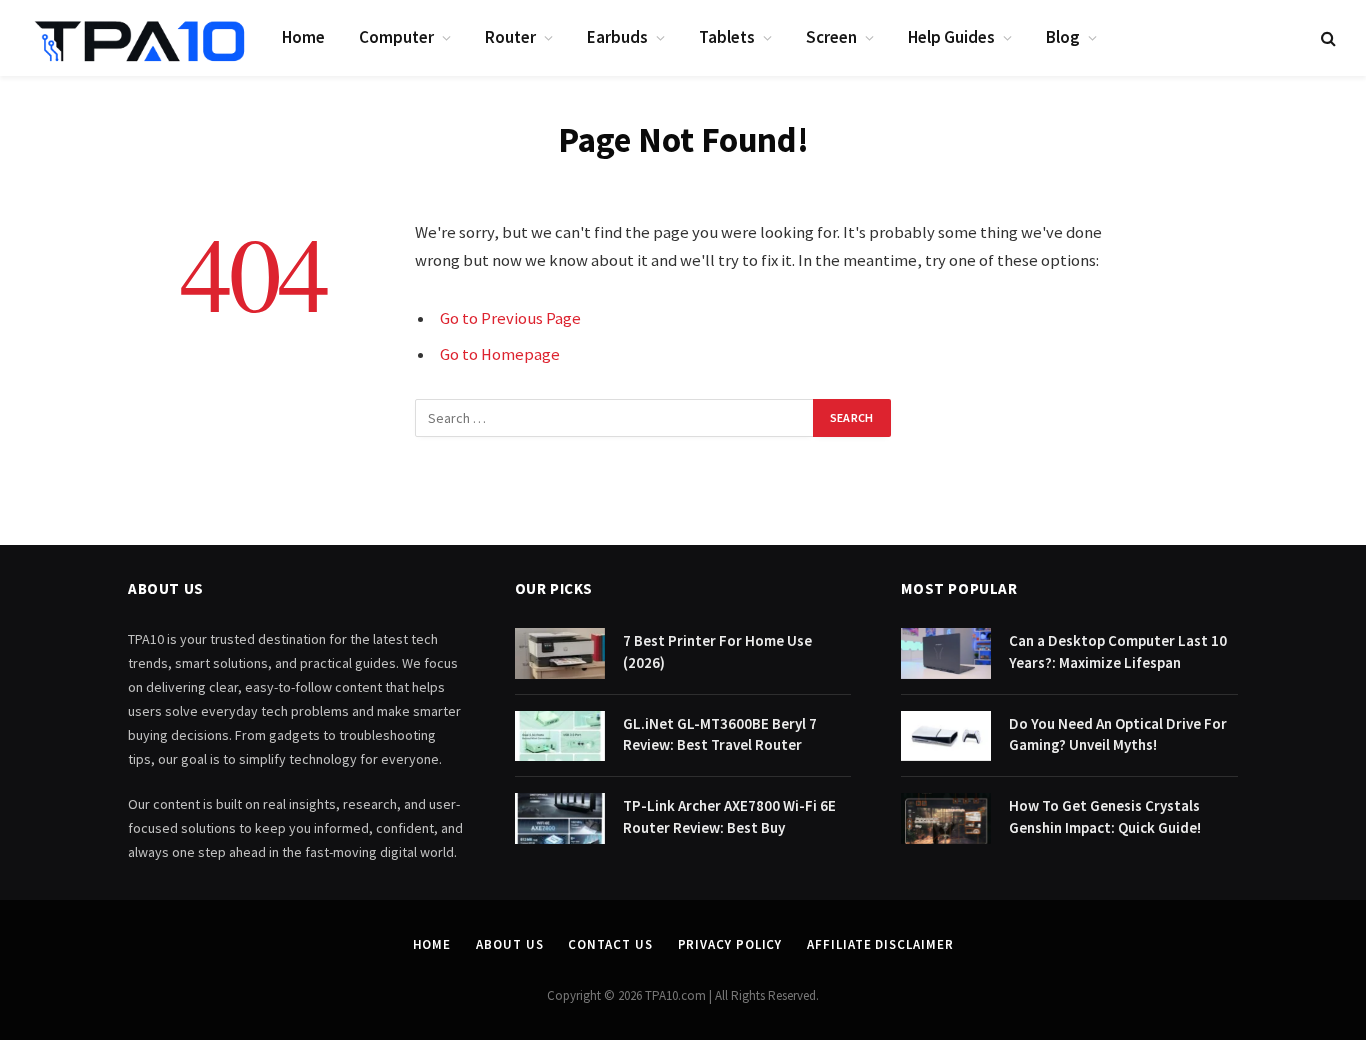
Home (303, 37)
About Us (509, 944)
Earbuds (617, 37)
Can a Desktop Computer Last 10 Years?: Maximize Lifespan (1118, 651)
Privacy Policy (730, 944)
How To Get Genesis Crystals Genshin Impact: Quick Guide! (1105, 816)
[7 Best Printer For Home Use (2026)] (560, 653)
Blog (1063, 37)
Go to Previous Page (510, 318)
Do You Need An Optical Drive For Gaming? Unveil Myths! (1118, 734)
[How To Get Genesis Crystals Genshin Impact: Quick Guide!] (946, 818)
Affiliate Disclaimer (880, 944)
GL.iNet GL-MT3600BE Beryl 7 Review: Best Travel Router (720, 734)
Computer (396, 37)
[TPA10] (140, 38)
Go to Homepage (500, 354)
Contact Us (610, 944)
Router (510, 37)
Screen (831, 37)
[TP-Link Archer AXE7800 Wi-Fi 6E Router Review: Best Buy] (560, 818)
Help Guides (951, 37)
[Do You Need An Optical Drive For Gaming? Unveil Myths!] (946, 736)
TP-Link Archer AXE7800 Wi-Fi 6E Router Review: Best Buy (729, 816)
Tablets (727, 37)
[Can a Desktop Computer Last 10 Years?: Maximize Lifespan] (946, 653)
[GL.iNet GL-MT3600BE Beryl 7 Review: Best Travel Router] (560, 736)
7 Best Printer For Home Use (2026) (717, 651)
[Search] (1326, 38)
